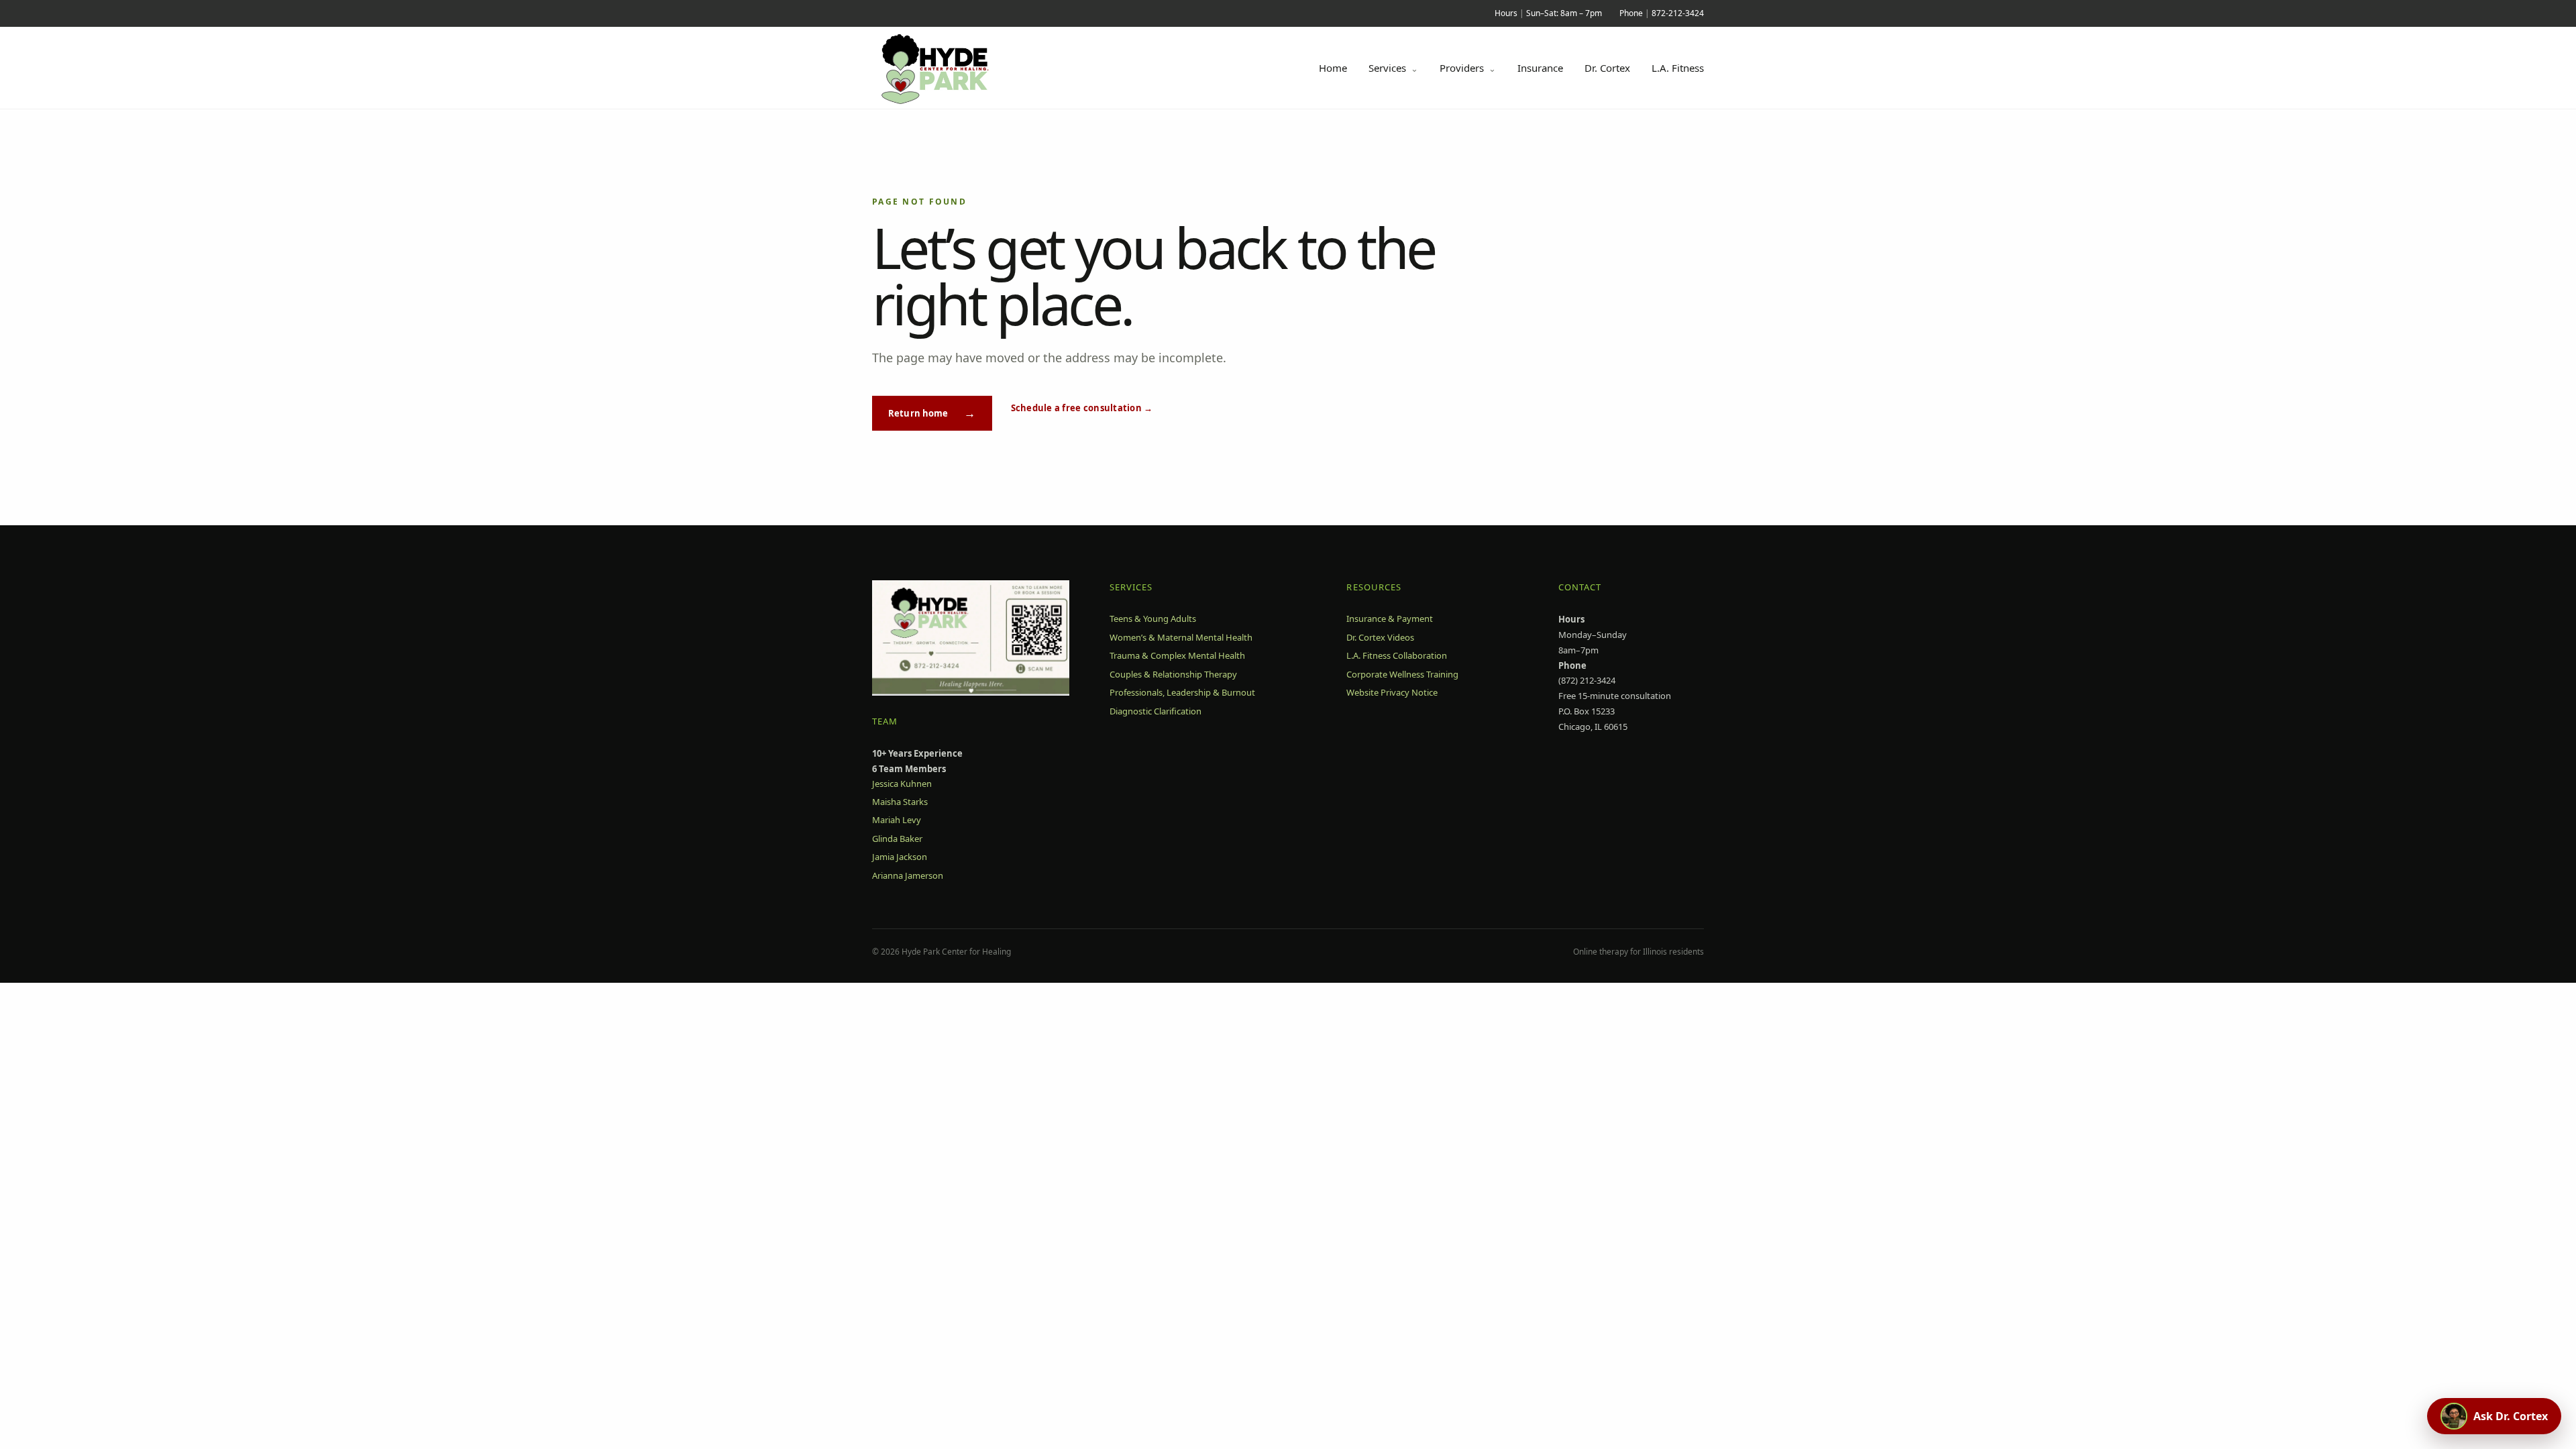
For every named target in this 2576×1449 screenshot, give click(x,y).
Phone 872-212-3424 (1662, 13)
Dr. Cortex (1607, 68)
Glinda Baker (897, 839)
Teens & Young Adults (1153, 619)
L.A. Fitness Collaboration (1397, 655)
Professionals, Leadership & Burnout (1182, 692)
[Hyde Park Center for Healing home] (950, 68)
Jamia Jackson (900, 857)
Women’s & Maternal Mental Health (1181, 637)
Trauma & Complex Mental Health (1177, 655)
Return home (932, 413)
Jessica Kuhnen (902, 784)
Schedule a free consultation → (1082, 408)
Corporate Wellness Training (1402, 674)
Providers (1468, 68)
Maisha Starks (900, 802)
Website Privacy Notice (1392, 692)
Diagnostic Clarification (1156, 711)
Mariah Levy (897, 820)
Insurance (1540, 68)
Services (1393, 68)
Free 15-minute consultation (1615, 696)
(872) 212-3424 (1587, 680)
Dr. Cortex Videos (1380, 637)
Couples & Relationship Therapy (1173, 674)
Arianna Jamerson (908, 875)
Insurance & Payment (1390, 619)
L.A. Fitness (1678, 68)
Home (1333, 68)
